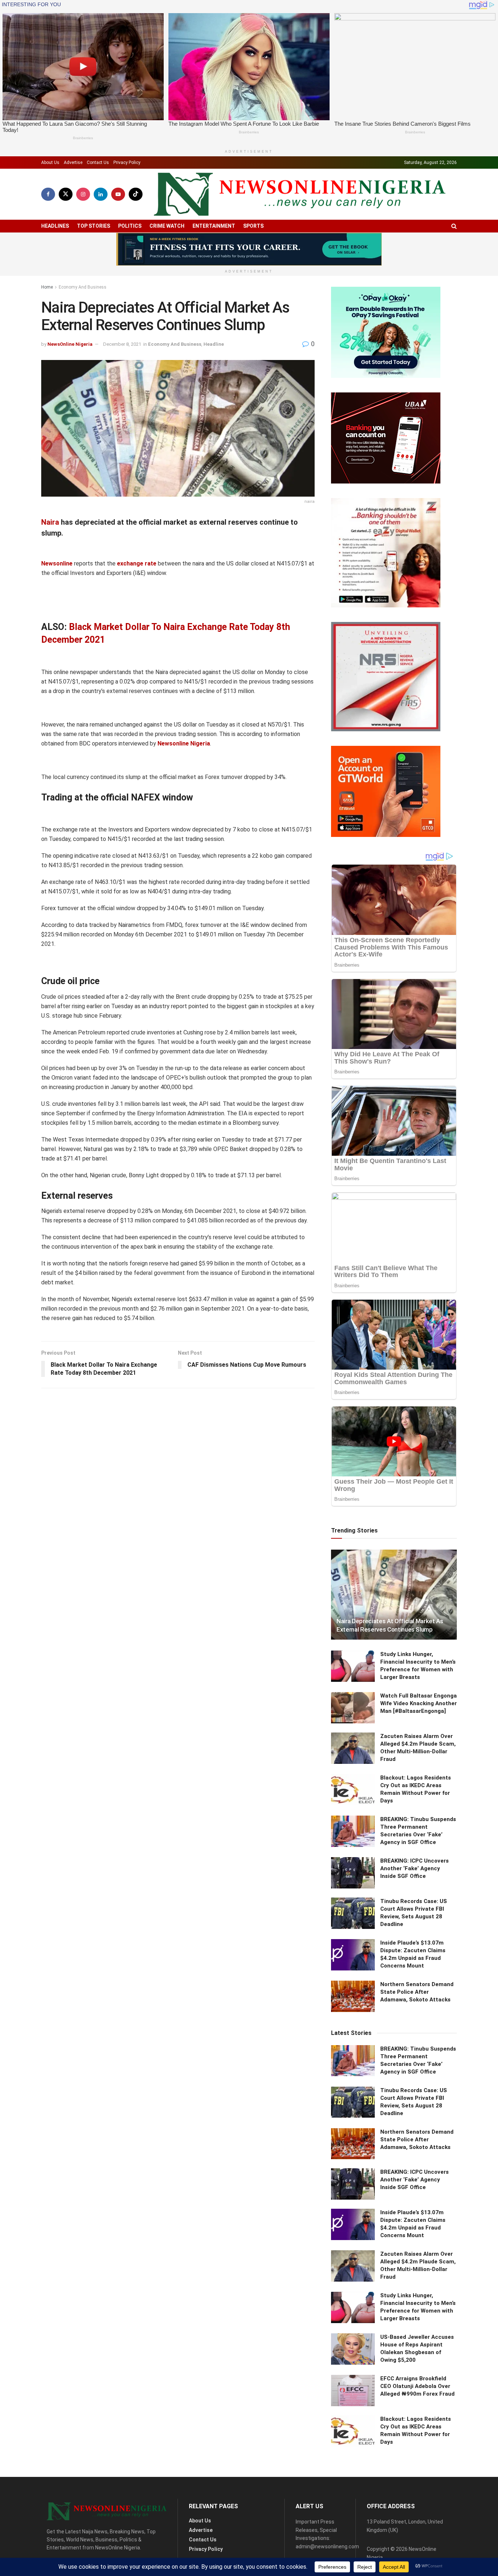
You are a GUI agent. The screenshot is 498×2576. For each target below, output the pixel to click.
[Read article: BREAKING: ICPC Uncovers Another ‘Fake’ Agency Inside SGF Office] (353, 1873)
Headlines (55, 226)
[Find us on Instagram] (83, 194)
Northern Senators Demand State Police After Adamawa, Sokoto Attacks (417, 1992)
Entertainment (214, 226)
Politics (130, 226)
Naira (50, 522)
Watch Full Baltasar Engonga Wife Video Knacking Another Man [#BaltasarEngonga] (419, 1703)
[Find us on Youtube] (118, 194)
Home (47, 287)
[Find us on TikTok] (136, 194)
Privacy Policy (127, 163)
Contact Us (98, 163)
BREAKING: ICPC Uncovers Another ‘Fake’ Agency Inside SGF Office (415, 1868)
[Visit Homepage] (300, 194)
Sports (253, 226)
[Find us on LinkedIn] (101, 194)
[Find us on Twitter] (66, 194)
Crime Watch (167, 226)
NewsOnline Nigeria (70, 344)
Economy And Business (83, 287)
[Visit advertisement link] (249, 249)
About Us (50, 163)
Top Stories (94, 226)
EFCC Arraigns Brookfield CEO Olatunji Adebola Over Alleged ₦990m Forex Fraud (417, 2386)
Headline (214, 344)
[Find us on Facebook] (48, 194)
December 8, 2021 (122, 344)
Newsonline (57, 563)
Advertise (73, 163)
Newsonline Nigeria (184, 743)
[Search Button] (454, 226)
